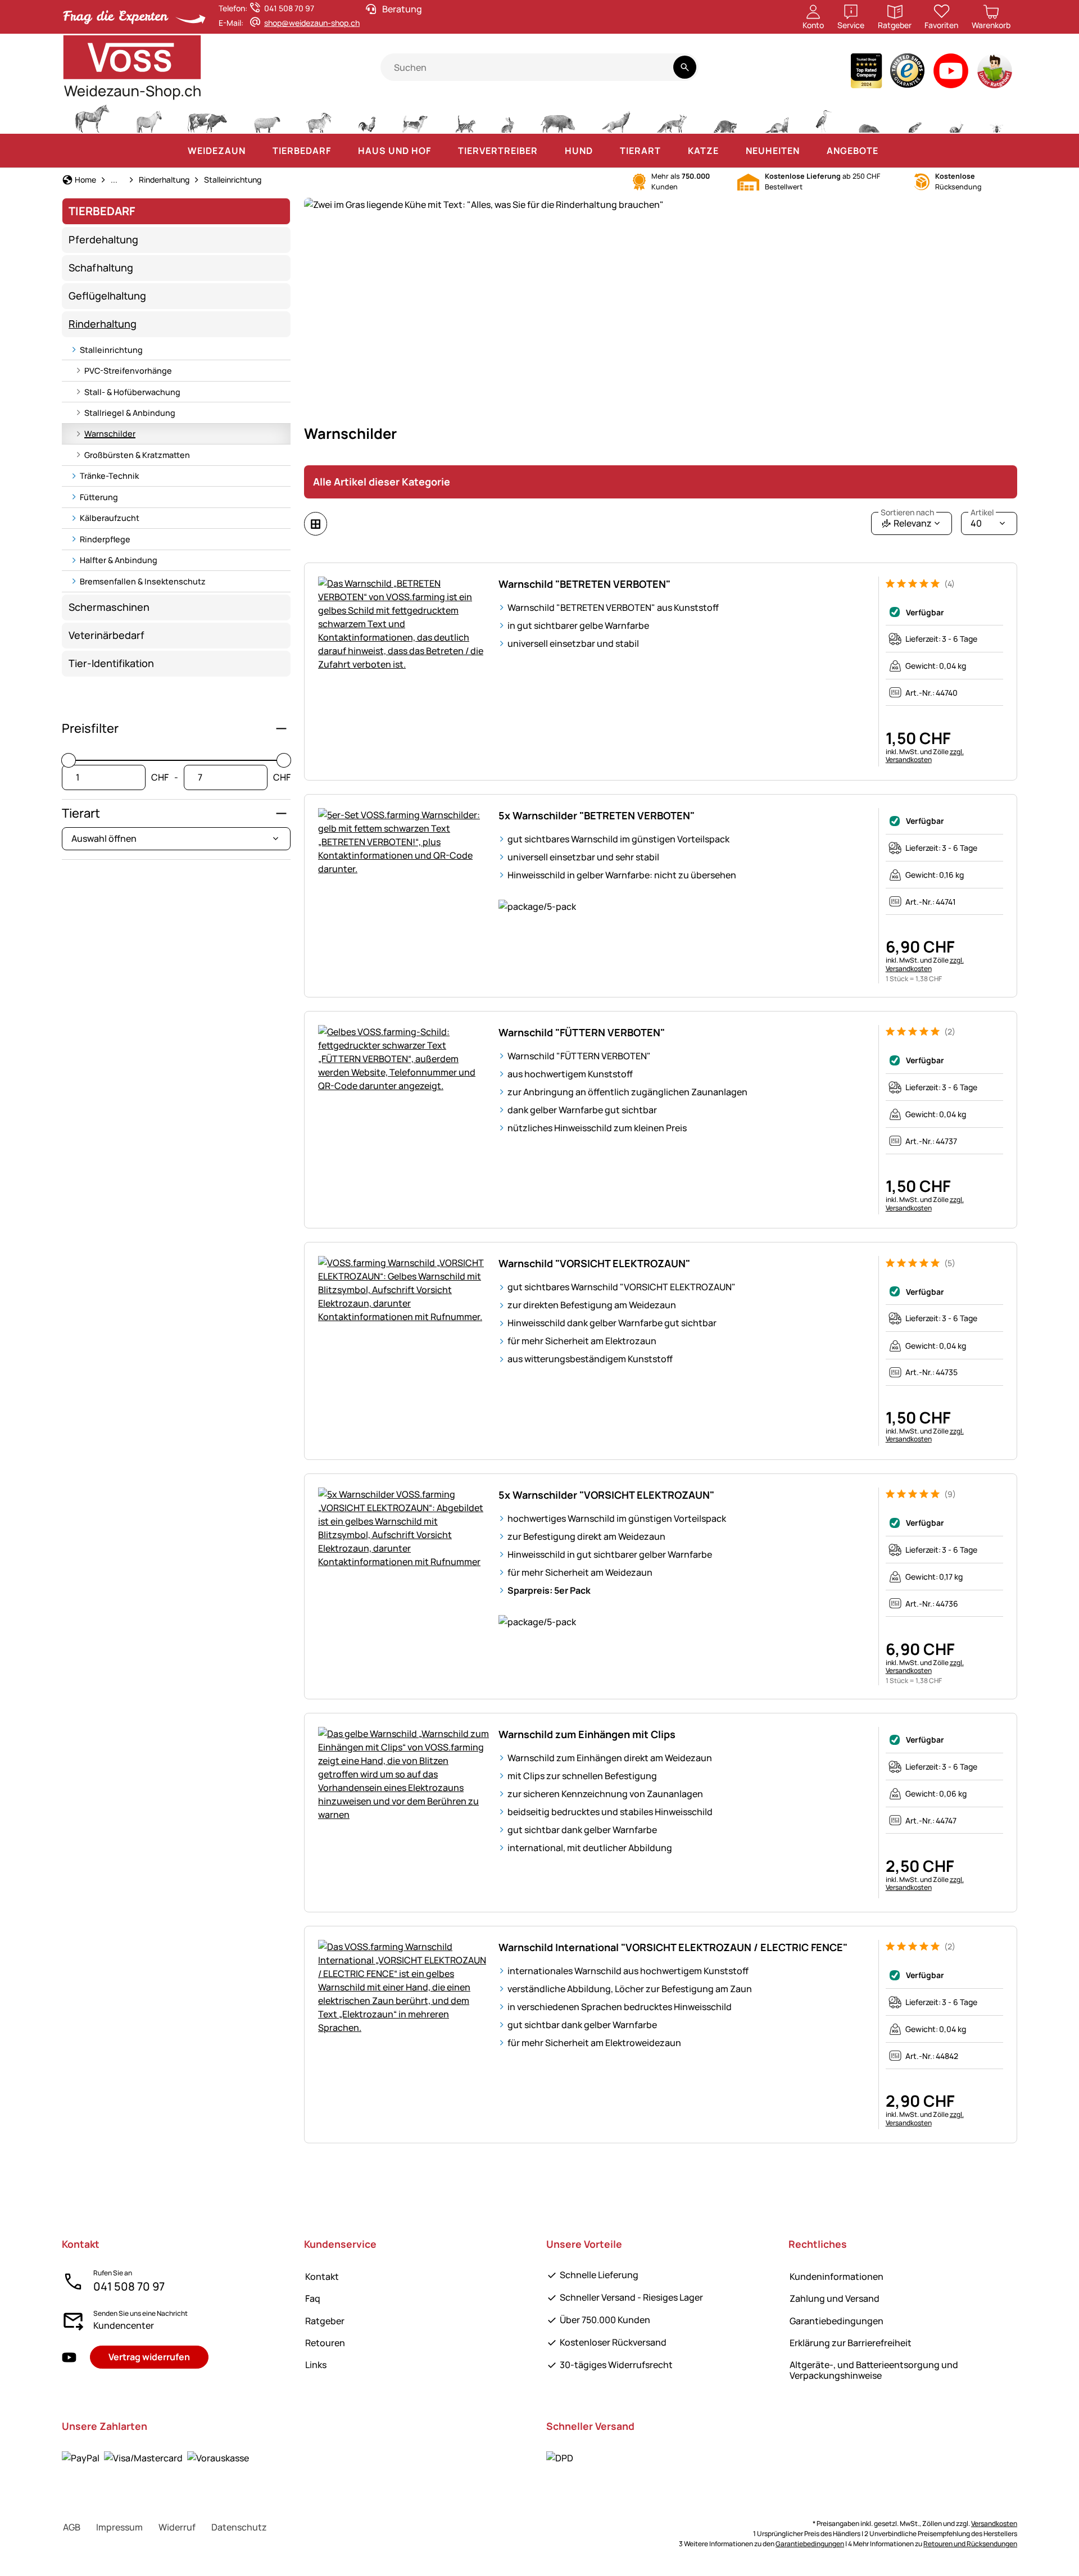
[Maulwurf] (869, 117)
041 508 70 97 (129, 2286)
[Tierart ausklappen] (672, 151)
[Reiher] (824, 117)
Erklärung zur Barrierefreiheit (851, 2343)
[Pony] (148, 117)
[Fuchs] (672, 117)
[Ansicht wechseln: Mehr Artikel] (316, 524)
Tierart (81, 813)
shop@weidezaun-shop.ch (312, 23)
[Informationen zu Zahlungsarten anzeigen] (155, 2458)
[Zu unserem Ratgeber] (996, 73)
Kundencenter (124, 2325)
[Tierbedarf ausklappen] (342, 151)
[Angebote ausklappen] (890, 151)
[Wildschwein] (558, 117)
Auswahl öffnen (104, 838)
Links (316, 2365)
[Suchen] (685, 67)
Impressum (119, 2527)
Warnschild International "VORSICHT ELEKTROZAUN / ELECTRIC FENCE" (673, 1947)
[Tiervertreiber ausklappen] (549, 151)
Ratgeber (325, 2321)
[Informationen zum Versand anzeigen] (560, 2458)
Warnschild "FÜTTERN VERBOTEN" (582, 1032)
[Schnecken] (956, 117)
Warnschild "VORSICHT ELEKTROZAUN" (594, 1263)
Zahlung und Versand (835, 2298)
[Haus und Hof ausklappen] (442, 151)
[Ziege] (319, 117)
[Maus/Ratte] (914, 117)
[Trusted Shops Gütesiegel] (908, 73)
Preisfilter (90, 728)
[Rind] (207, 117)
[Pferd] (92, 117)
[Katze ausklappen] (730, 151)
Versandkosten (994, 2523)
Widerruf (177, 2527)
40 (982, 521)
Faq (313, 2298)
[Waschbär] (725, 117)
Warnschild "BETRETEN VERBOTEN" (584, 584)
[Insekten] (997, 117)
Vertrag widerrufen (149, 2357)
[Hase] (507, 117)
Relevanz (907, 521)
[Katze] (464, 117)
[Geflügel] (367, 117)
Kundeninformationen (837, 2276)
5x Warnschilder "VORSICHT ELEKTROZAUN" (606, 1495)
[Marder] (776, 117)
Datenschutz (239, 2527)
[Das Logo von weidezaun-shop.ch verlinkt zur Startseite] (221, 67)
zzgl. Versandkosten (925, 756)
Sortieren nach (907, 513)
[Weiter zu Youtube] (951, 73)
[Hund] (415, 117)
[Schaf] (267, 117)
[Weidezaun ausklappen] (257, 151)
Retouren (325, 2343)
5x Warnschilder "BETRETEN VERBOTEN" (597, 815)
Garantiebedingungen (837, 2321)
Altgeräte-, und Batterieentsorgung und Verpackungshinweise (874, 2370)
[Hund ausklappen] (604, 151)
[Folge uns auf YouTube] (69, 2358)
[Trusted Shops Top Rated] (866, 73)
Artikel (982, 513)
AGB (72, 2527)
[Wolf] (616, 117)
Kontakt (322, 2276)
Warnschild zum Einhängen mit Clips (587, 1734)
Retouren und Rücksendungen (970, 2544)
